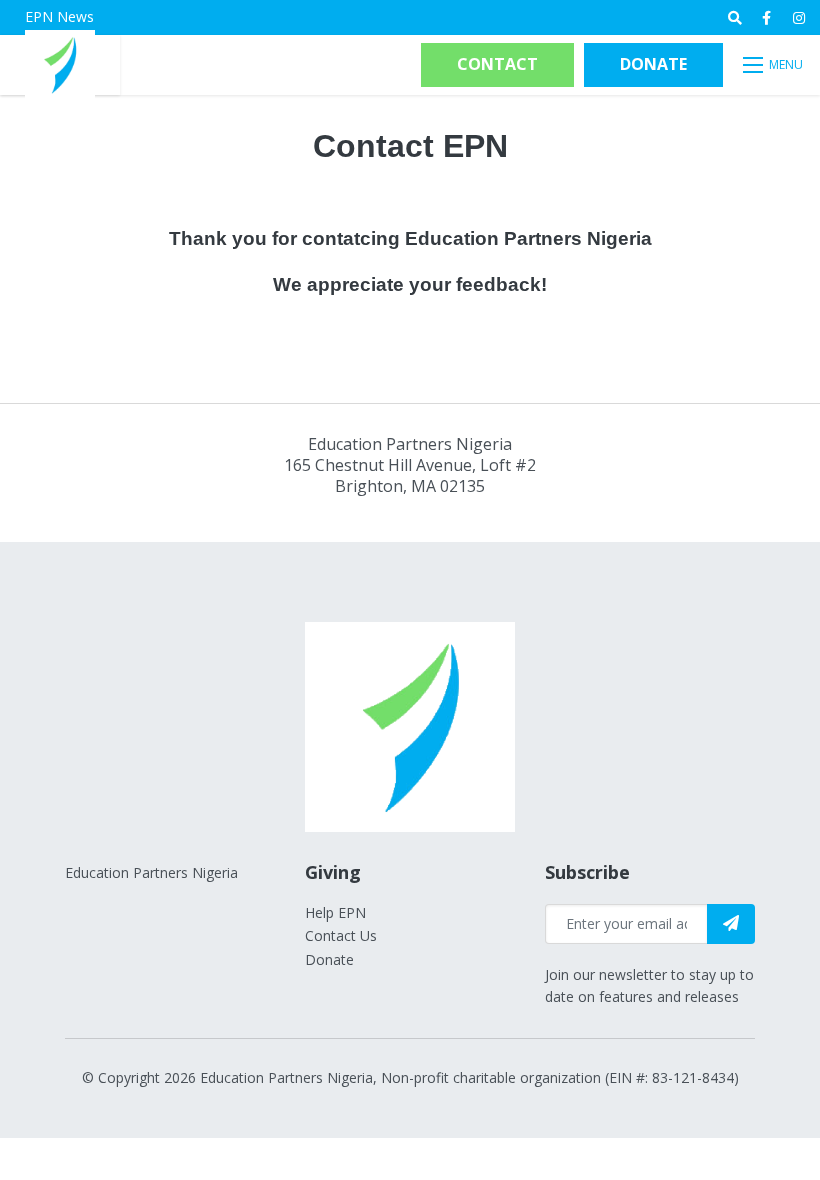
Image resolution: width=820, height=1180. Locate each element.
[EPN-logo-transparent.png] (60, 63)
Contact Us (341, 935)
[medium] (766, 18)
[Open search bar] (735, 18)
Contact (497, 64)
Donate (653, 64)
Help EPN (335, 912)
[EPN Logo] (410, 725)
